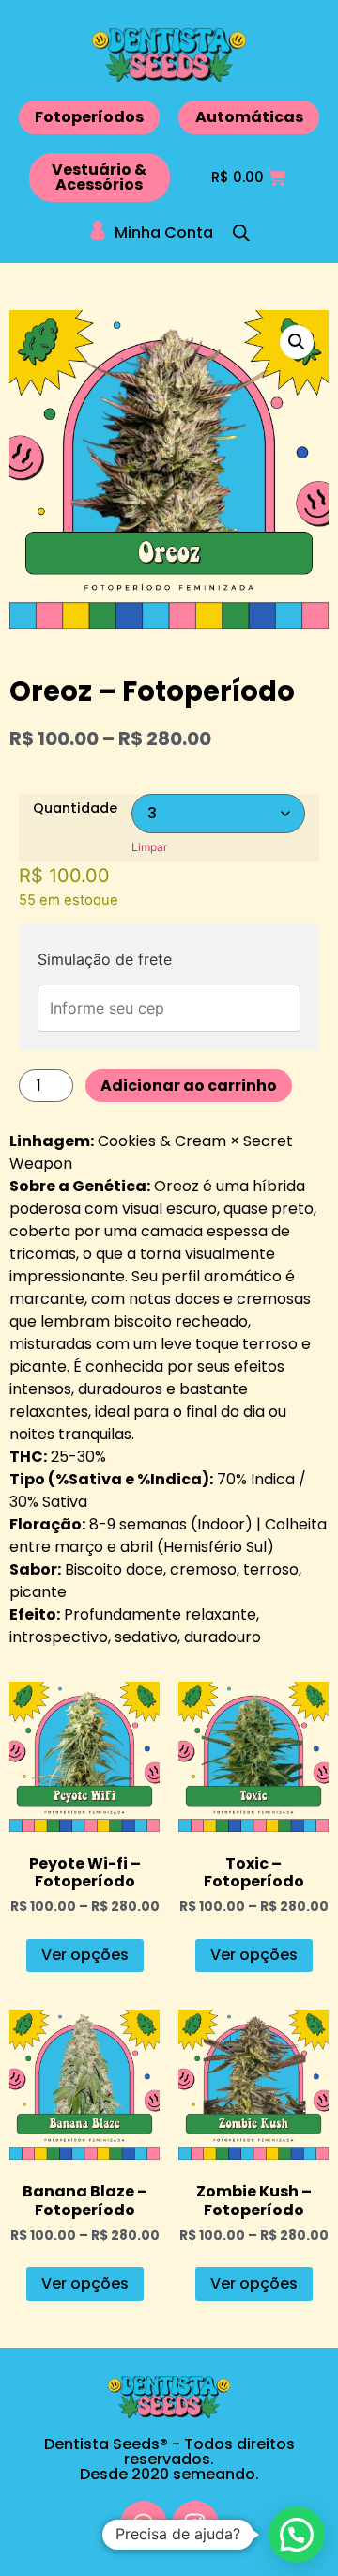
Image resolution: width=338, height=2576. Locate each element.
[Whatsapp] (144, 2524)
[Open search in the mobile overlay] (241, 233)
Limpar (149, 847)
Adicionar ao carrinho (189, 1086)
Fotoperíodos (89, 117)
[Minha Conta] (98, 230)
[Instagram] (195, 2524)
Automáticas (249, 117)
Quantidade (75, 808)
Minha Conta (164, 233)
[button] (297, 342)
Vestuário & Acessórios (99, 177)
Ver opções (85, 1955)
